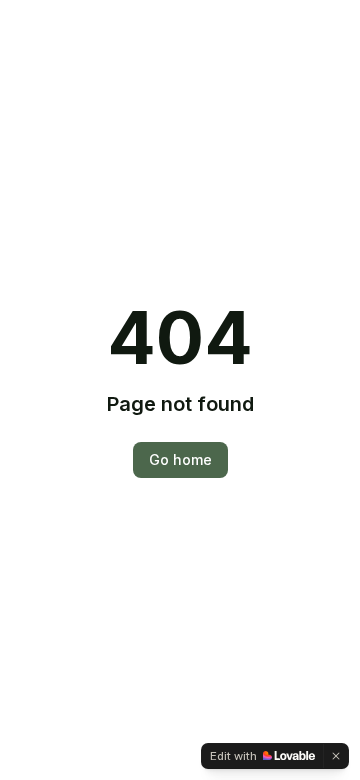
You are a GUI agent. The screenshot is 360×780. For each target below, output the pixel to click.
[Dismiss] (336, 756)
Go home (180, 459)
